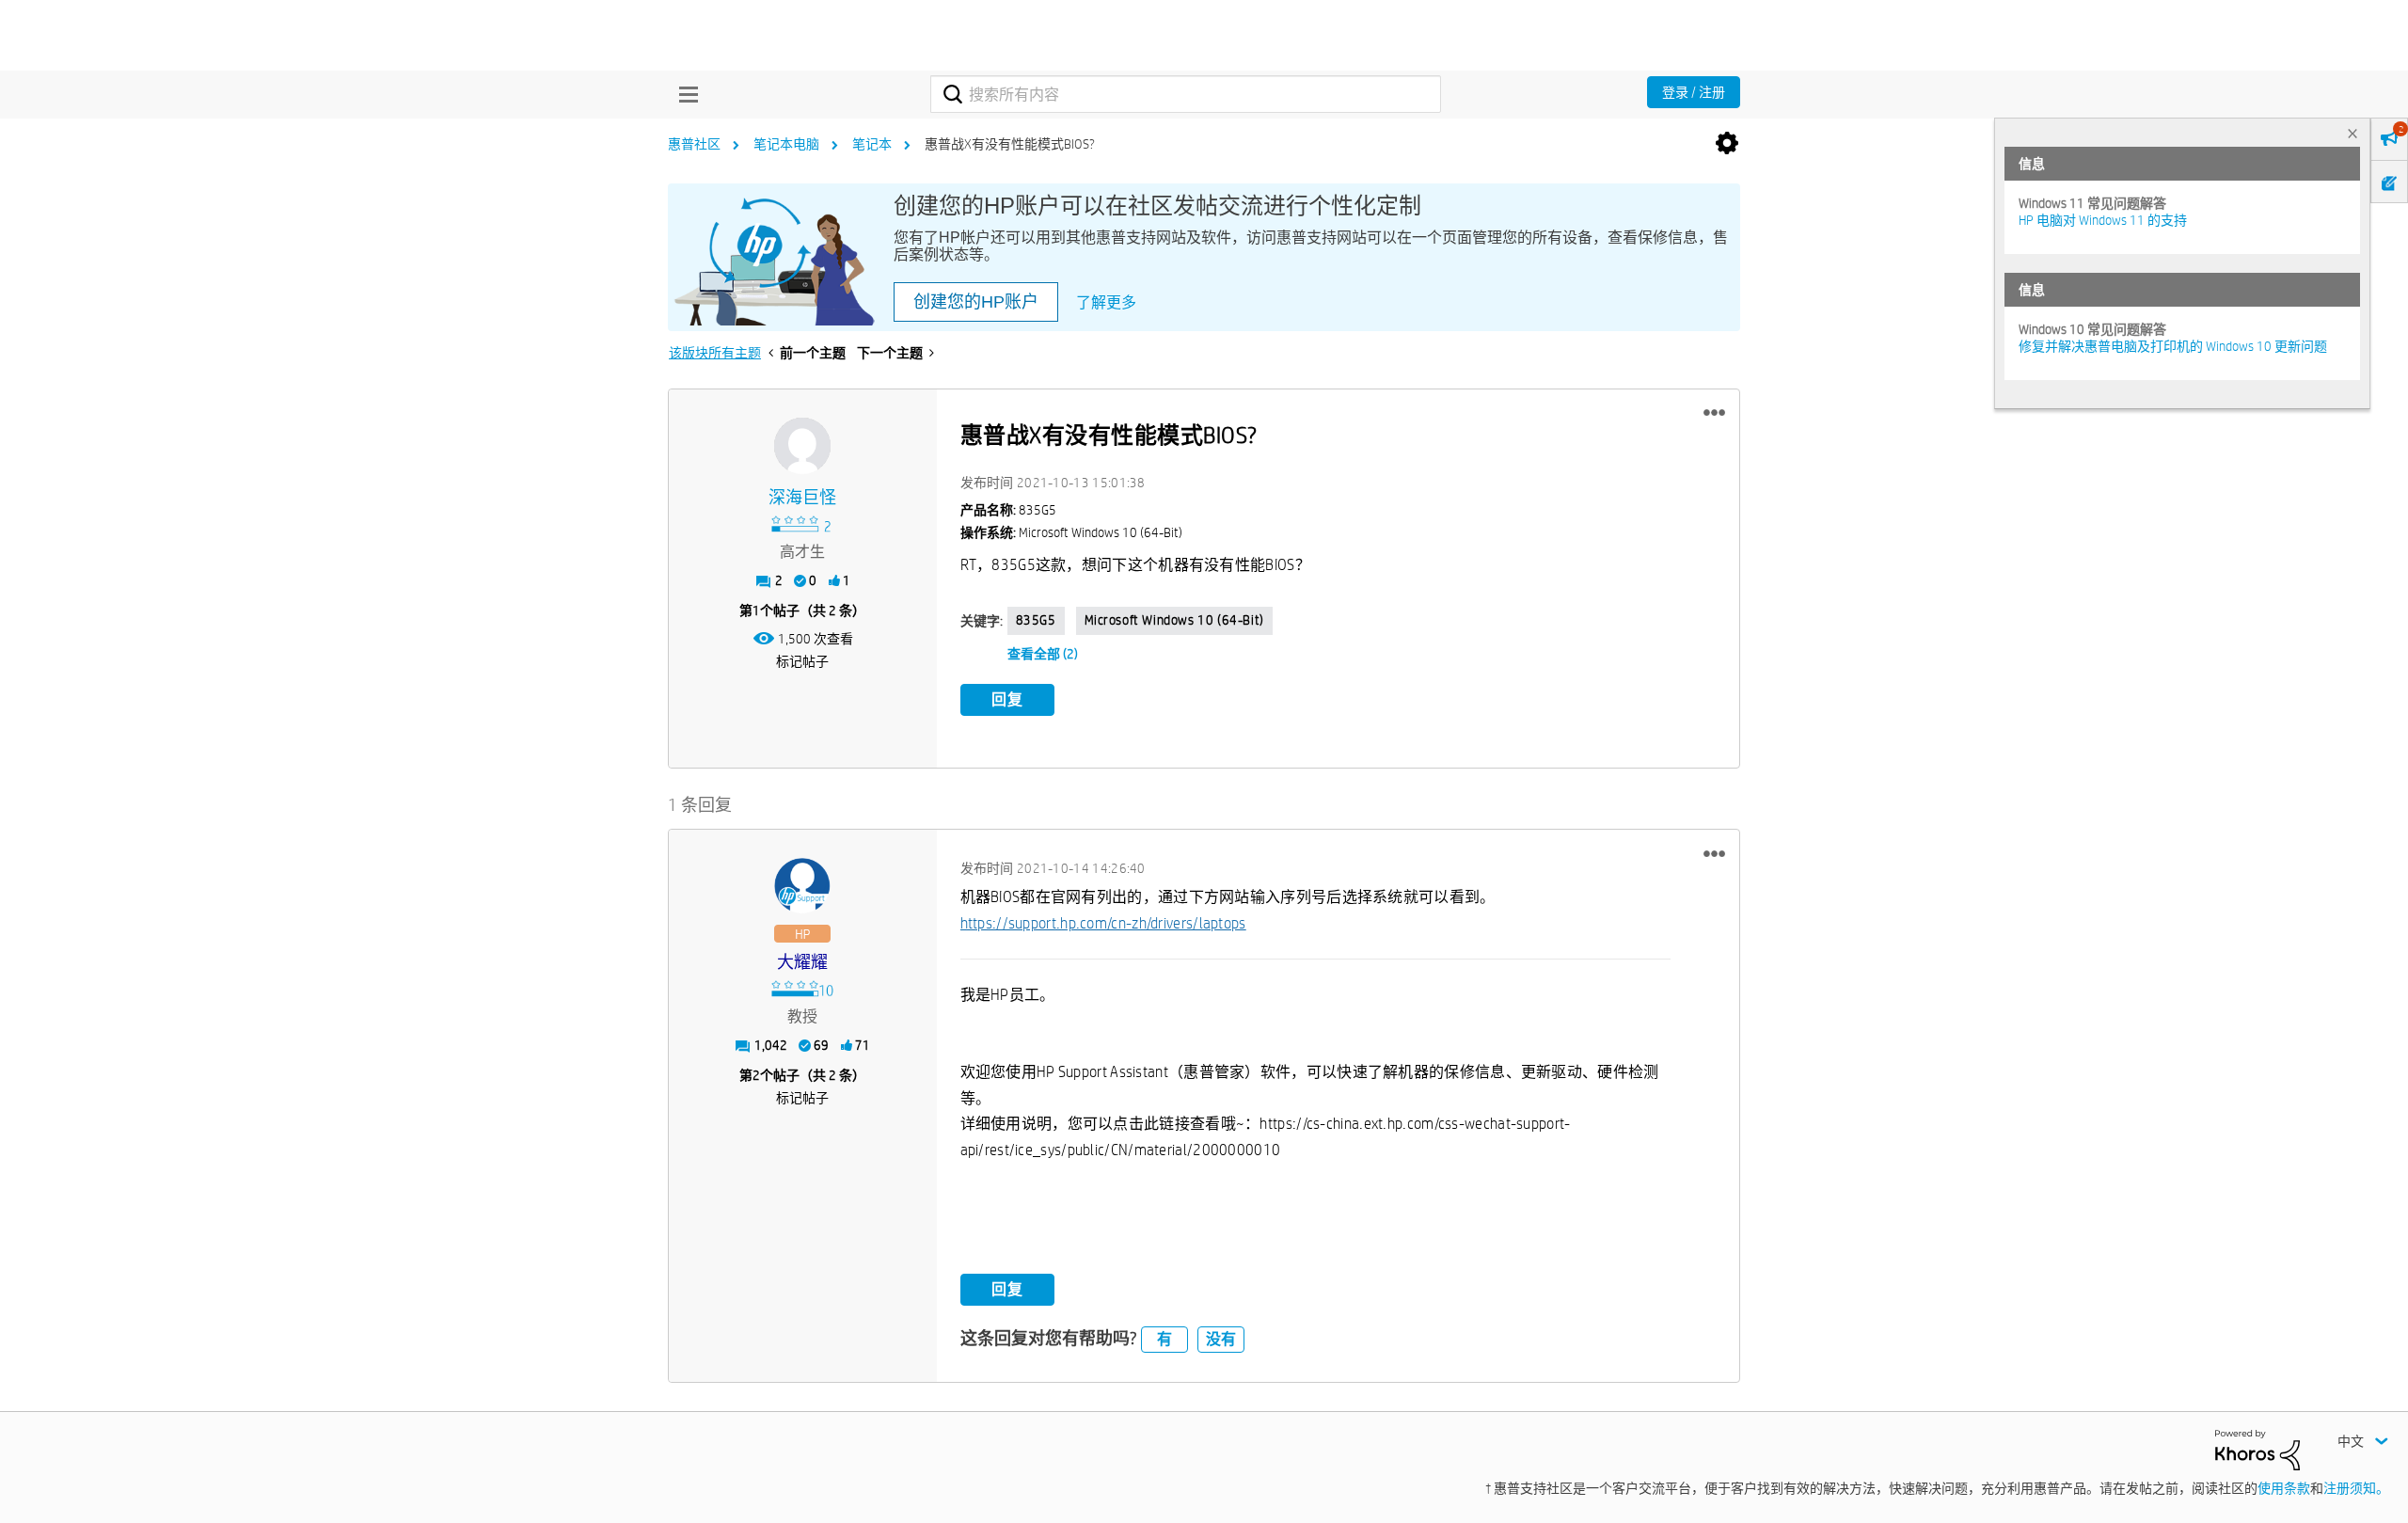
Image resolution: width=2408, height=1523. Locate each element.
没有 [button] (1221, 1339)
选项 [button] (1727, 144)
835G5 (1036, 620)
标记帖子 (802, 661)
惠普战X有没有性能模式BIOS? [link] (1010, 144)
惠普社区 (694, 144)
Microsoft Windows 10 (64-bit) (1174, 620)
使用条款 (2284, 1488)
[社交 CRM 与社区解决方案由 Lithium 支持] (2257, 1449)
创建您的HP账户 (976, 302)
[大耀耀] (802, 886)
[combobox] (1186, 94)
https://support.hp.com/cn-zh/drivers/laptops (1103, 923)
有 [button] (1164, 1339)
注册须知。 (2356, 1488)
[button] (1714, 413)
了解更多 (1106, 302)
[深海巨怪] (802, 446)
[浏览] (684, 94)
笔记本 (872, 144)
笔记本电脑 (786, 144)
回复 (1007, 699)
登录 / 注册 (1694, 92)
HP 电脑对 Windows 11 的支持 (2103, 220)
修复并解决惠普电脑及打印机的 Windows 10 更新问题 (2173, 346)
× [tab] (2353, 133)
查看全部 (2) (1043, 654)
